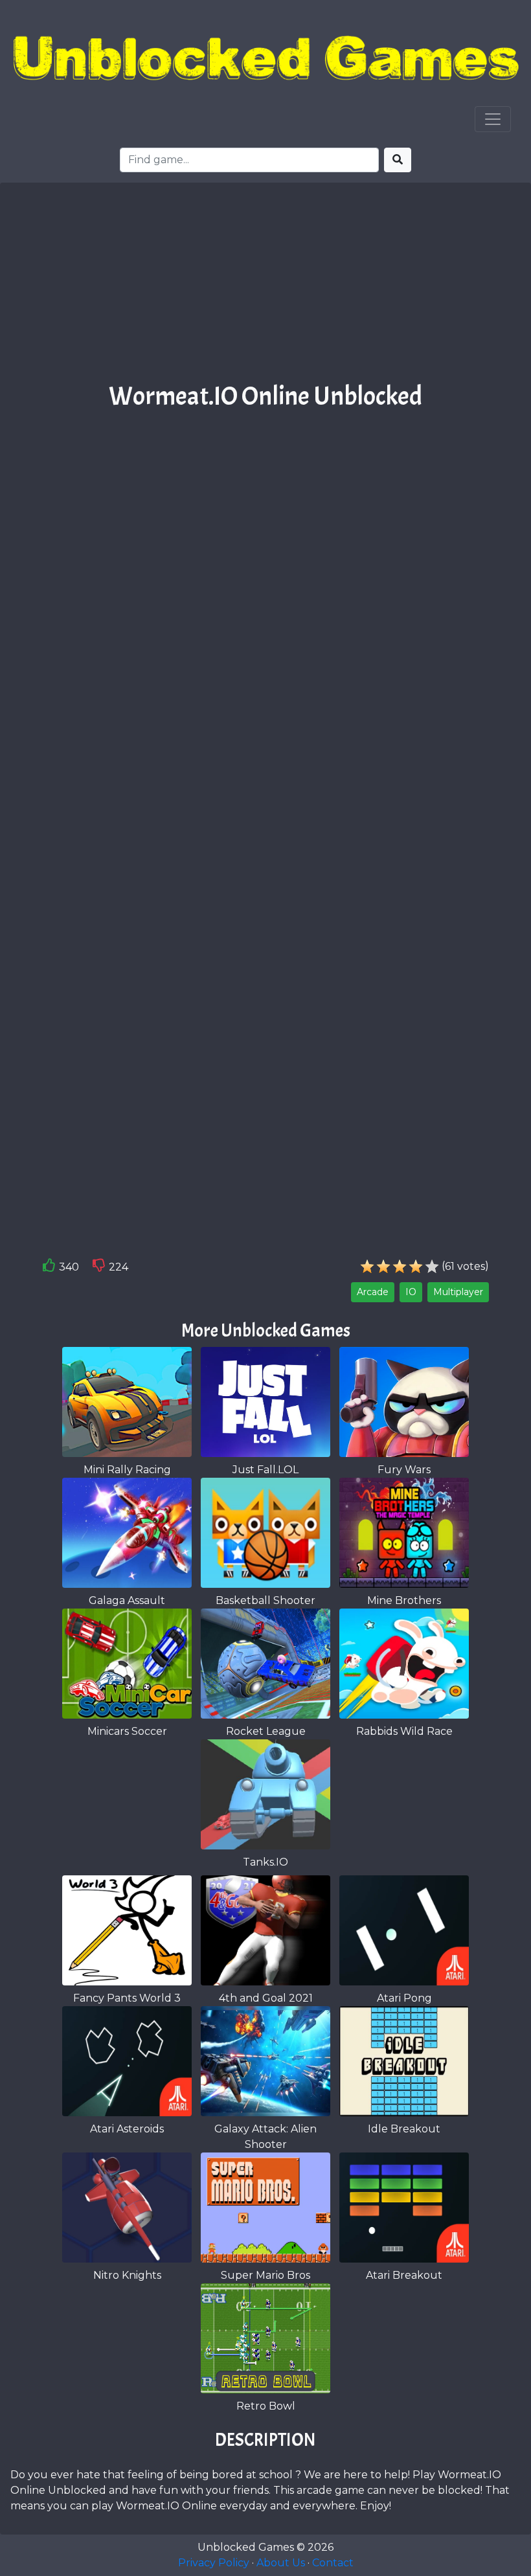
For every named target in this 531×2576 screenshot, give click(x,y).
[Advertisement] (265, 287)
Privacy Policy (214, 2563)
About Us (281, 2563)
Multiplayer (458, 1292)
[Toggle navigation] (493, 119)
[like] (49, 1268)
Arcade (373, 1292)
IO (411, 1292)
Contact (333, 2563)
